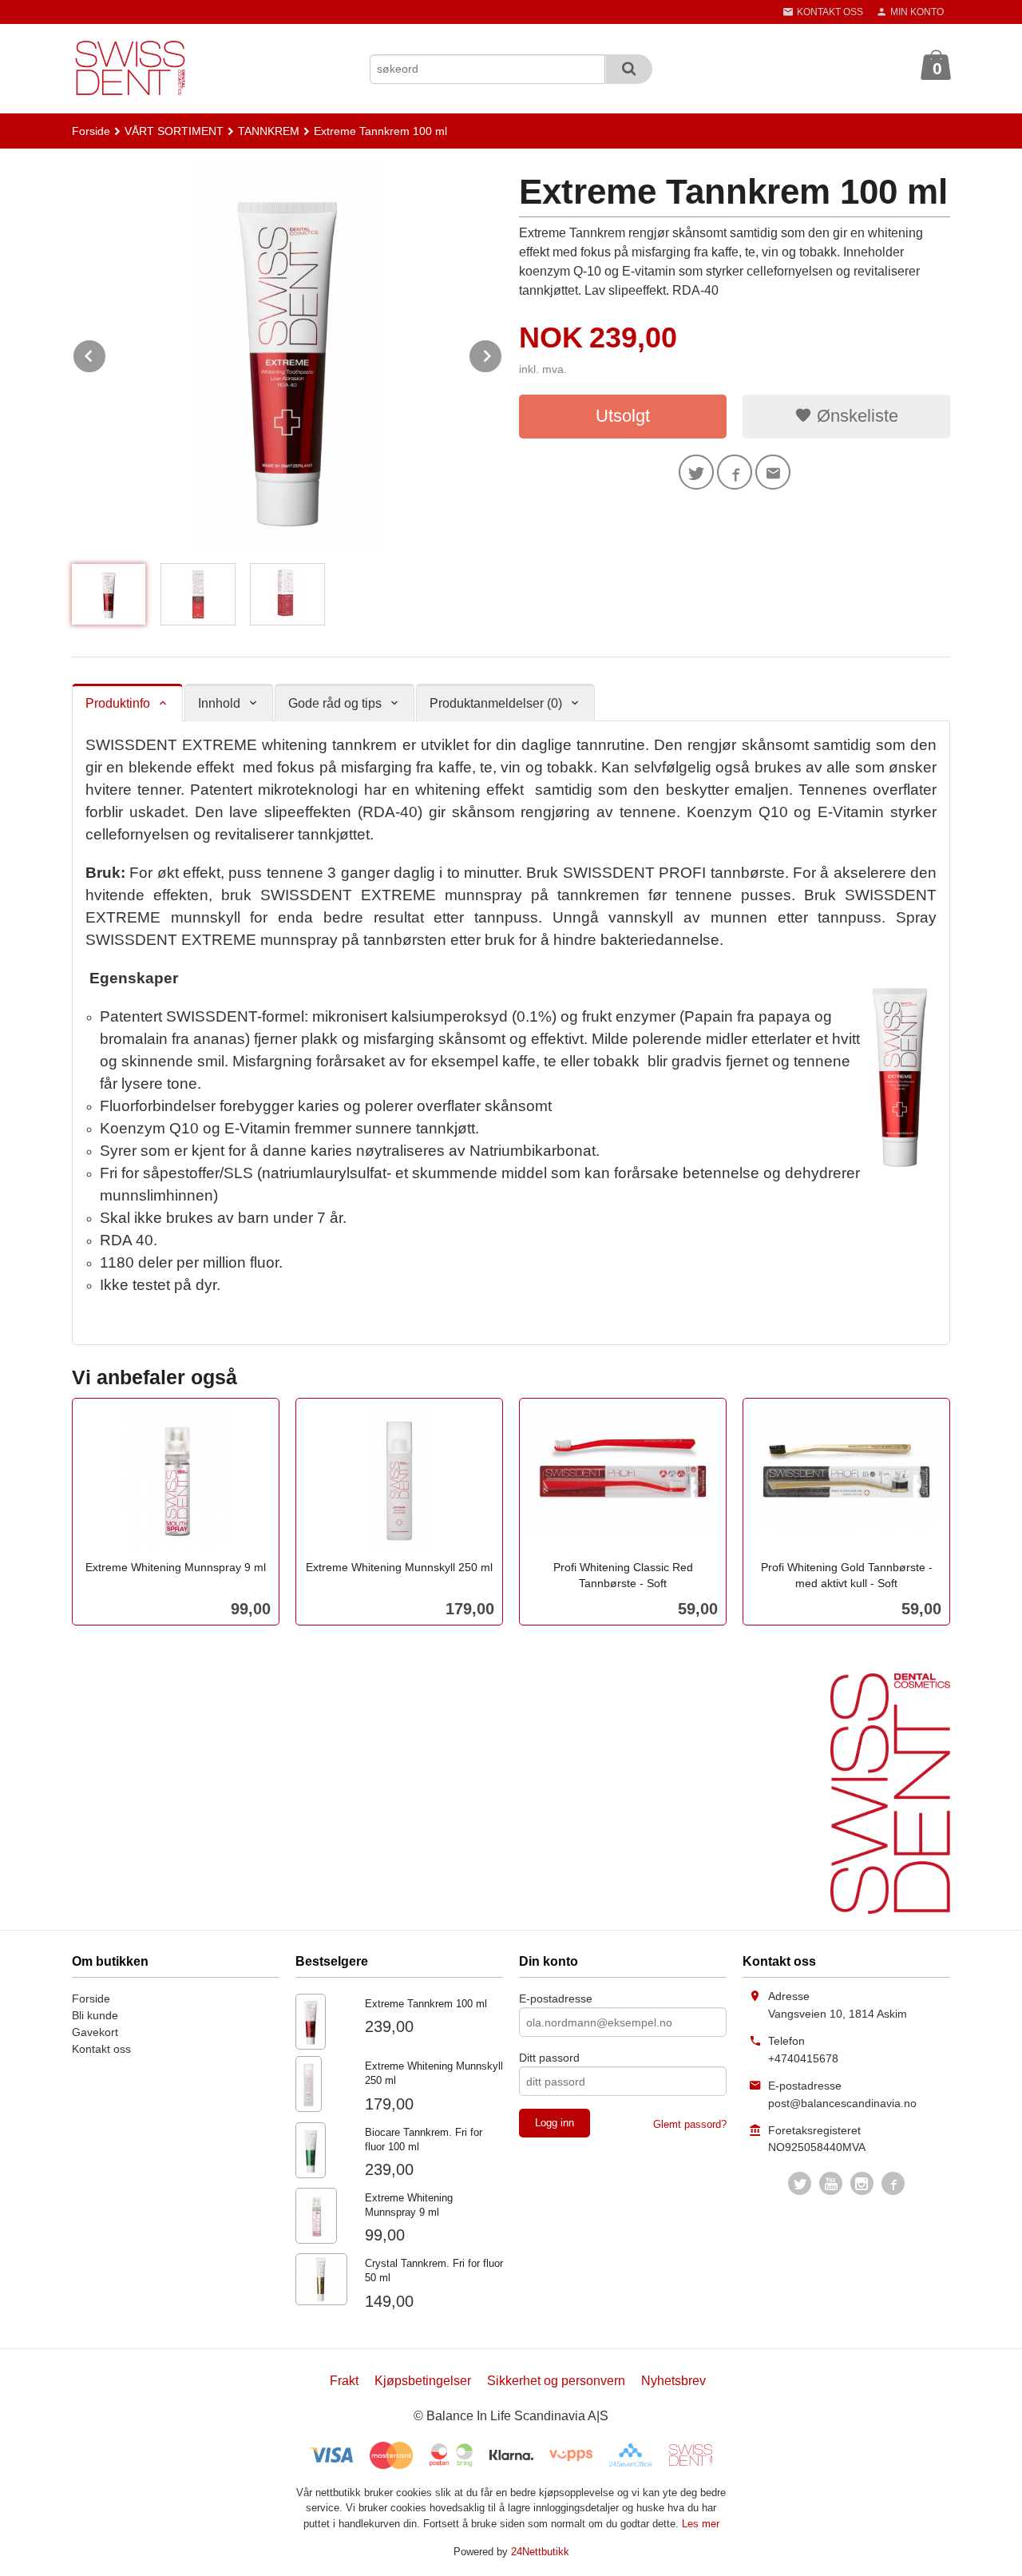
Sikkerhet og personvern (556, 2381)
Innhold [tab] (219, 703)
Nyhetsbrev (673, 2381)
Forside (91, 131)
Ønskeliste (855, 416)
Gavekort (95, 2032)
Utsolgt (623, 416)
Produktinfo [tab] (118, 703)
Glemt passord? (690, 2124)
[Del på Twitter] (696, 472)
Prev (106, 353)
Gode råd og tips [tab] (335, 703)
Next (502, 353)
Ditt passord (549, 2058)
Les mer (701, 2524)
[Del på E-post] (773, 472)
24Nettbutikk (540, 2552)
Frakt (344, 2381)
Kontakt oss (101, 2049)
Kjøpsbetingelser (423, 2381)
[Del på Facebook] (735, 472)
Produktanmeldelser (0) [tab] (496, 703)
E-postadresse (556, 1998)
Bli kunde (95, 2015)
